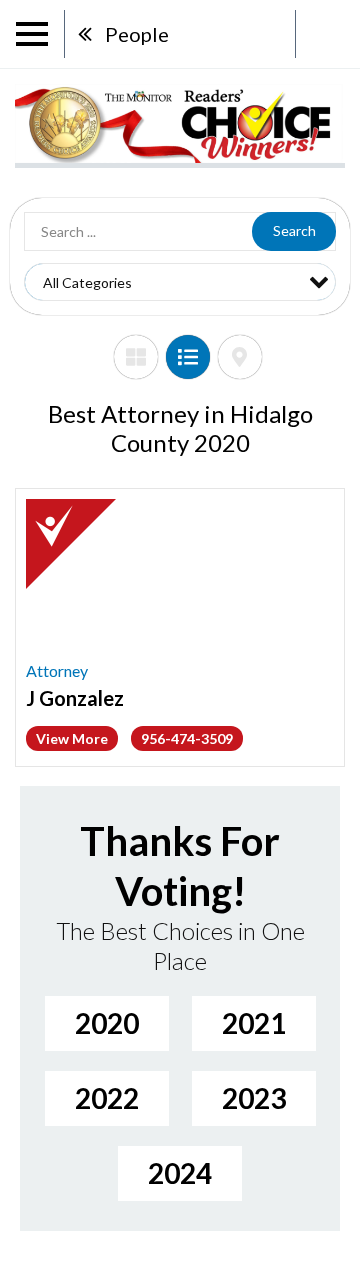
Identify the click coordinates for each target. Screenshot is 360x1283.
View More (72, 738)
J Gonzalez (75, 698)
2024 (180, 1173)
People (137, 34)
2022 (107, 1098)
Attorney (57, 670)
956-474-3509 (187, 738)
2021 (254, 1023)
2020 (107, 1023)
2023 (254, 1098)
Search (294, 230)
